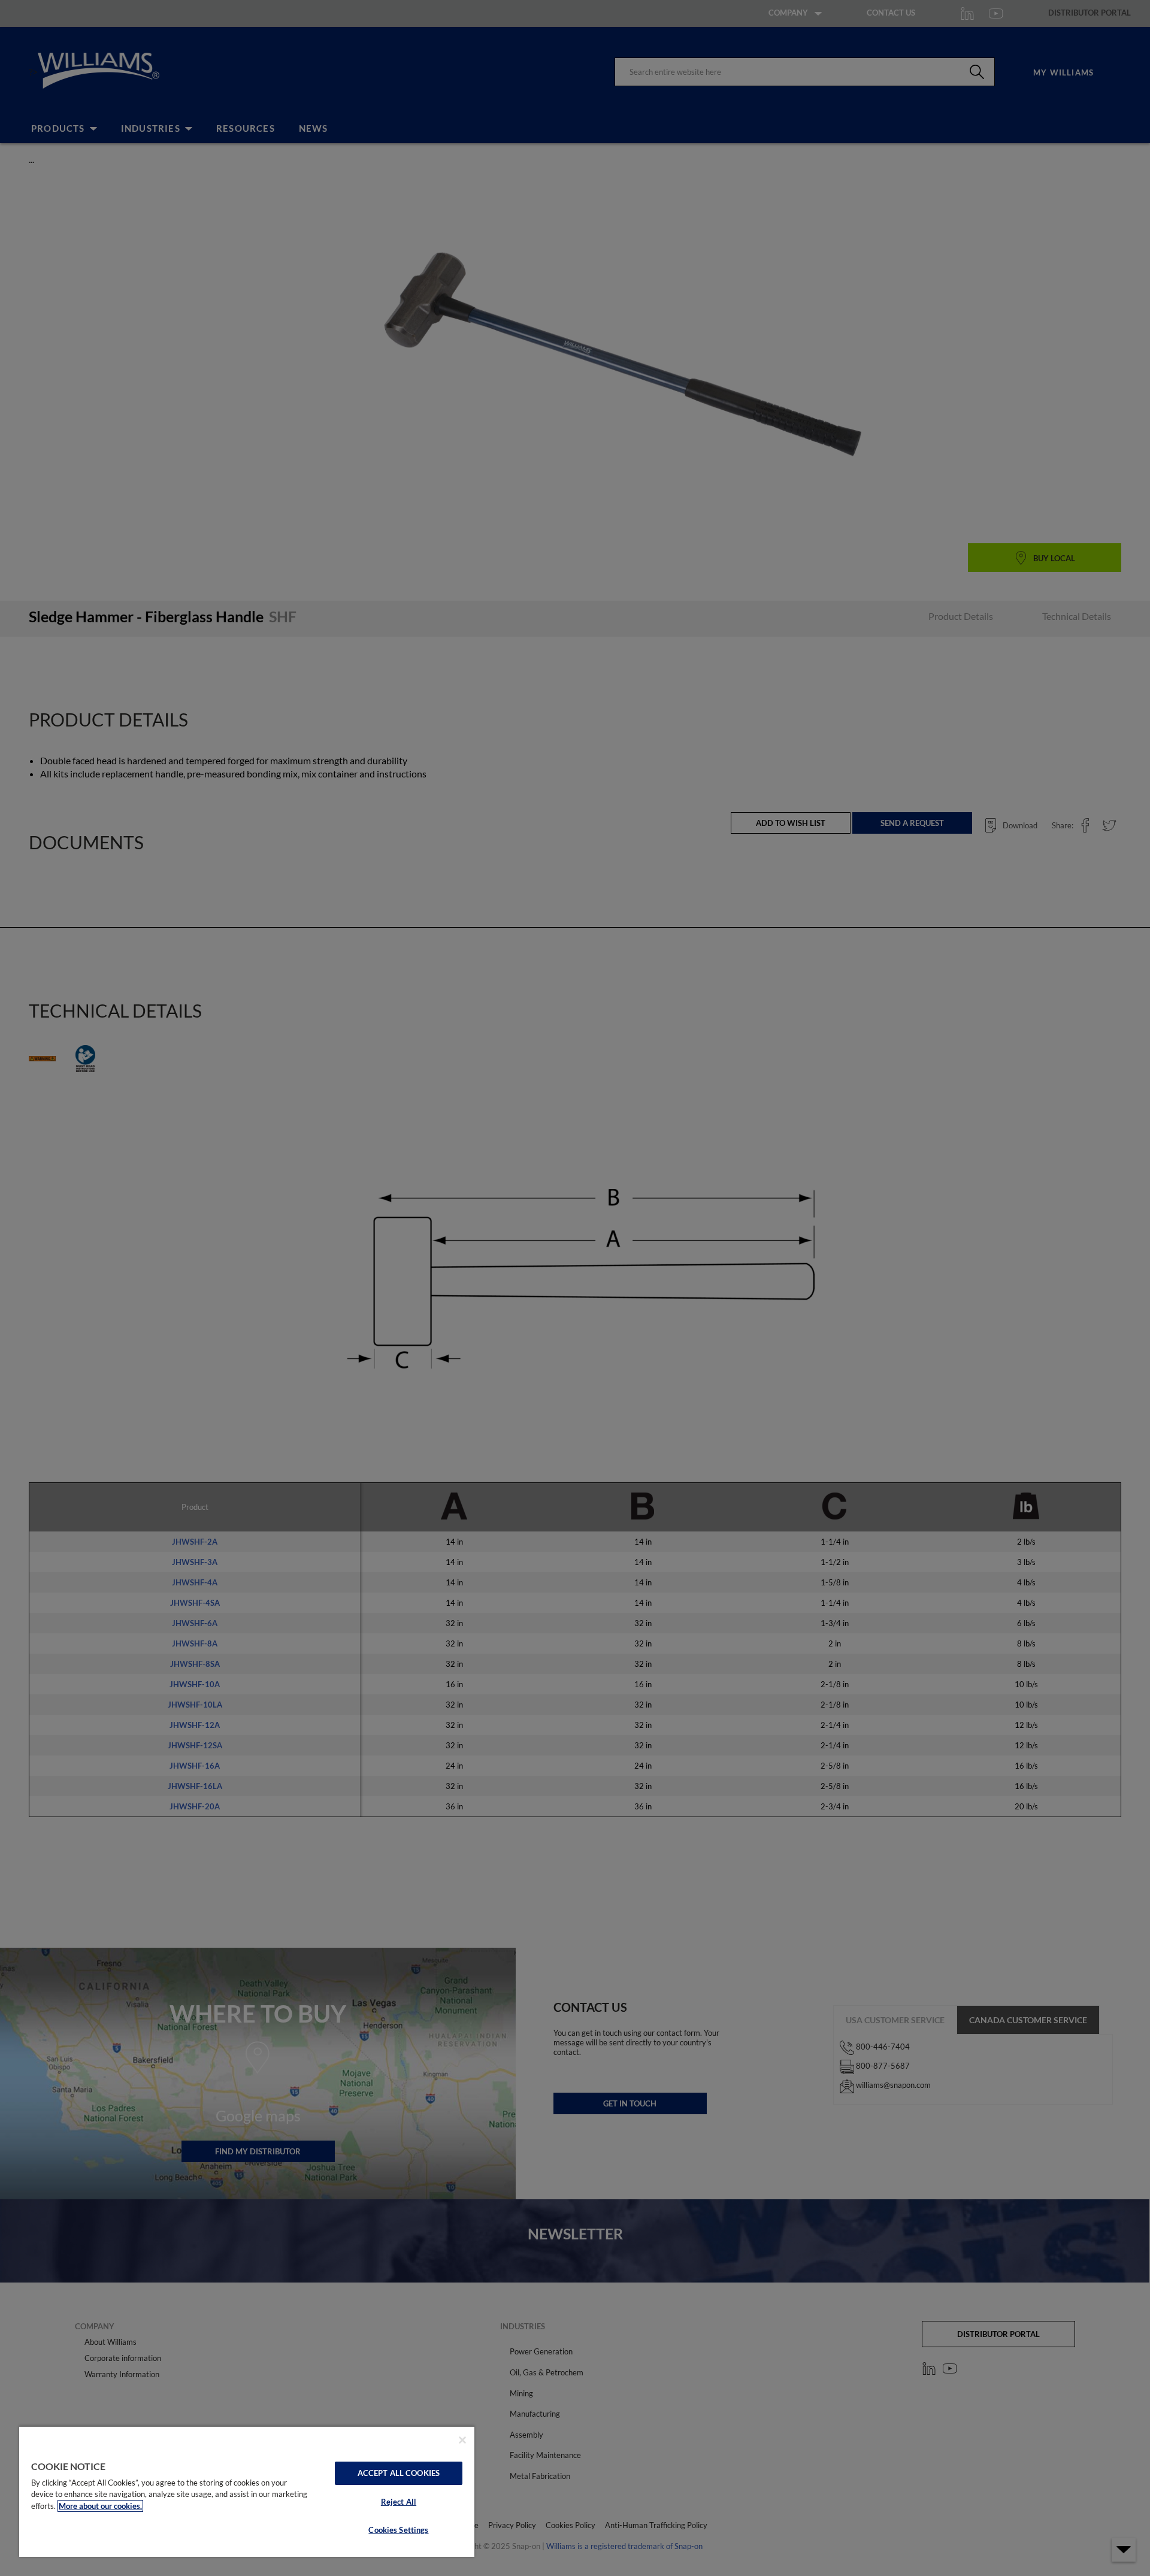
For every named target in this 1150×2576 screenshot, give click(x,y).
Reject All (399, 2502)
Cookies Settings (398, 2530)
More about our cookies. (100, 2506)
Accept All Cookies (399, 2473)
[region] (247, 2491)
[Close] (462, 2440)
